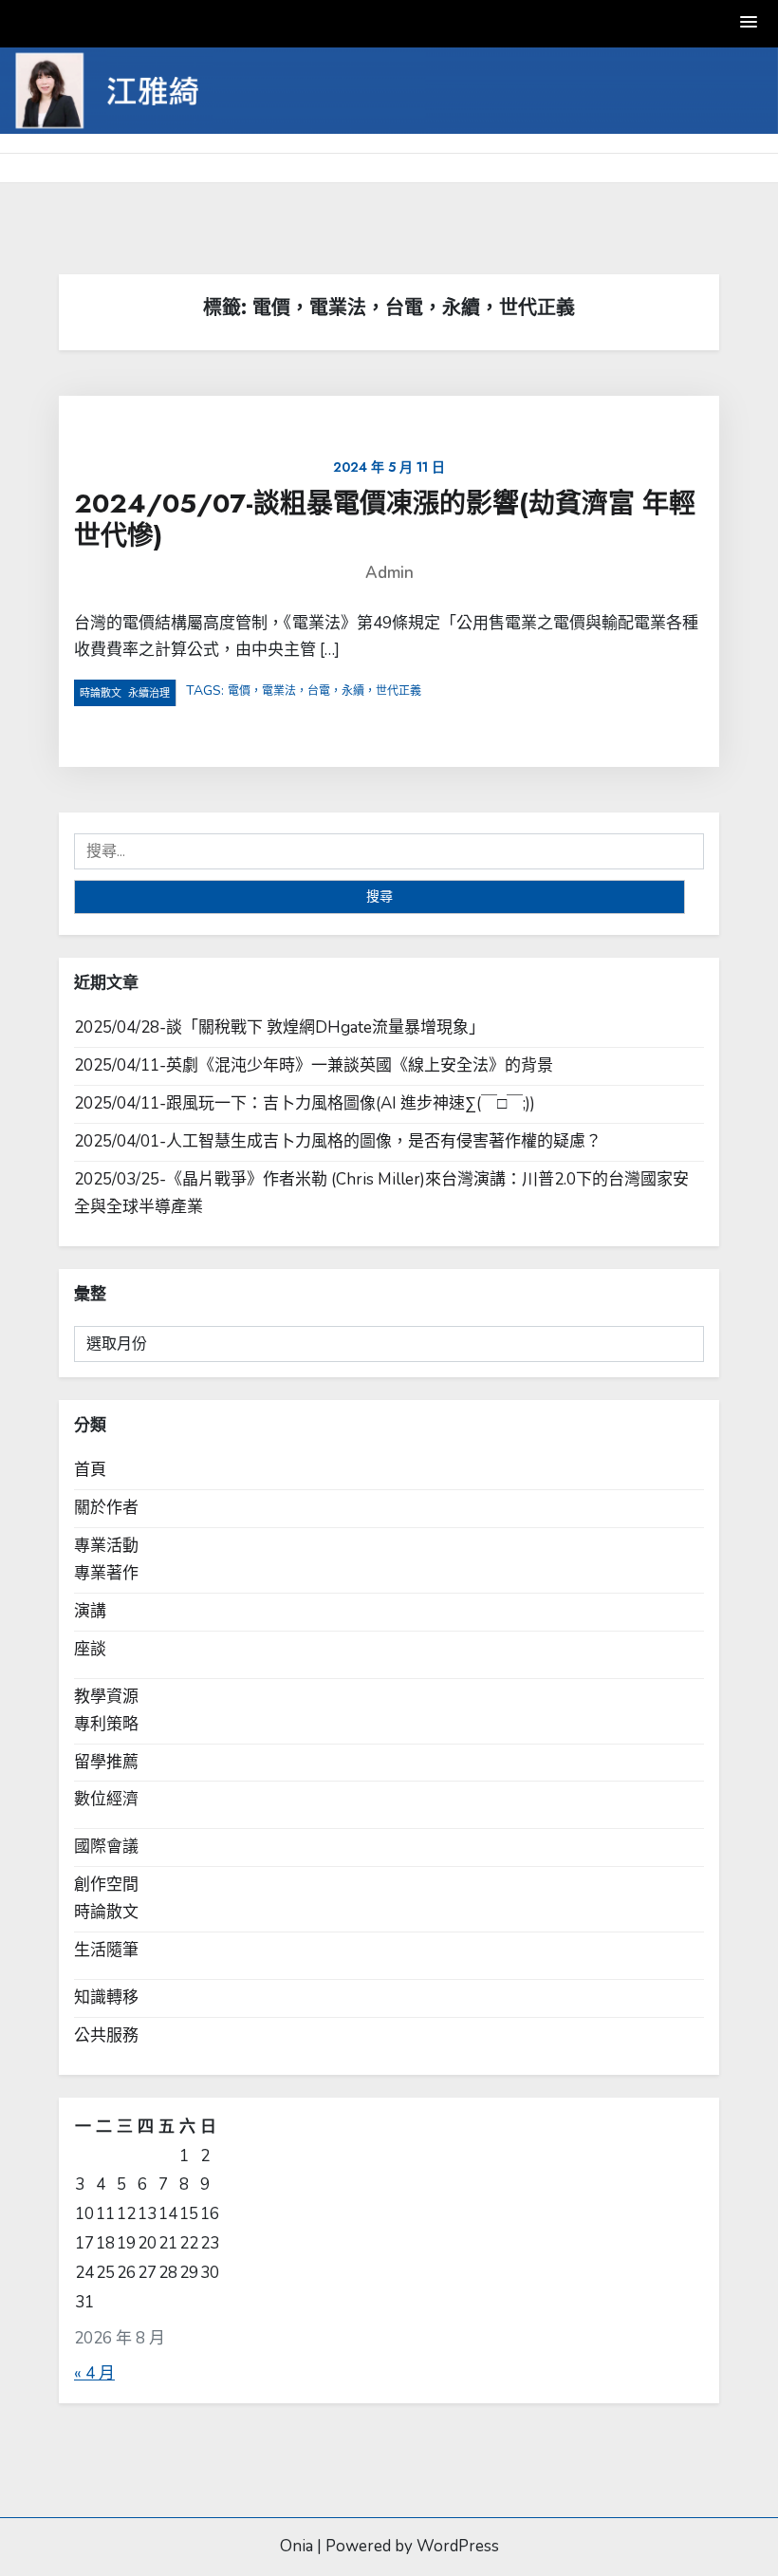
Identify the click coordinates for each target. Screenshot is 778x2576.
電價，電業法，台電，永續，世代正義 (324, 691)
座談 (90, 1649)
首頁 (90, 1470)
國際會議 (106, 1847)
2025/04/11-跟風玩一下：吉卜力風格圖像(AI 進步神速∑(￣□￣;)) (305, 1103)
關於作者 (106, 1508)
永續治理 (149, 693)
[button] (750, 23)
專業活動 (106, 1546)
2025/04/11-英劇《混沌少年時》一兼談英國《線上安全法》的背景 (314, 1065)
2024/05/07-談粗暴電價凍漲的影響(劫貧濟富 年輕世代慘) (385, 520)
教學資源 (106, 1697)
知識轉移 (106, 1997)
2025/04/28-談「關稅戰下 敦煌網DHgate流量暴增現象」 (279, 1027)
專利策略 (106, 1724)
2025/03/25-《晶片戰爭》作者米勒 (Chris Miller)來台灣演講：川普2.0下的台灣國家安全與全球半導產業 (381, 1193)
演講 (90, 1611)
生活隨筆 (106, 1950)
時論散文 (101, 693)
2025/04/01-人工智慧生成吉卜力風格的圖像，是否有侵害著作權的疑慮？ (338, 1141)
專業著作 (106, 1573)
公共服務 (106, 2035)
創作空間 (106, 1885)
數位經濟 (106, 1799)
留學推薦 (106, 1762)
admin (389, 573)
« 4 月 (94, 2373)
